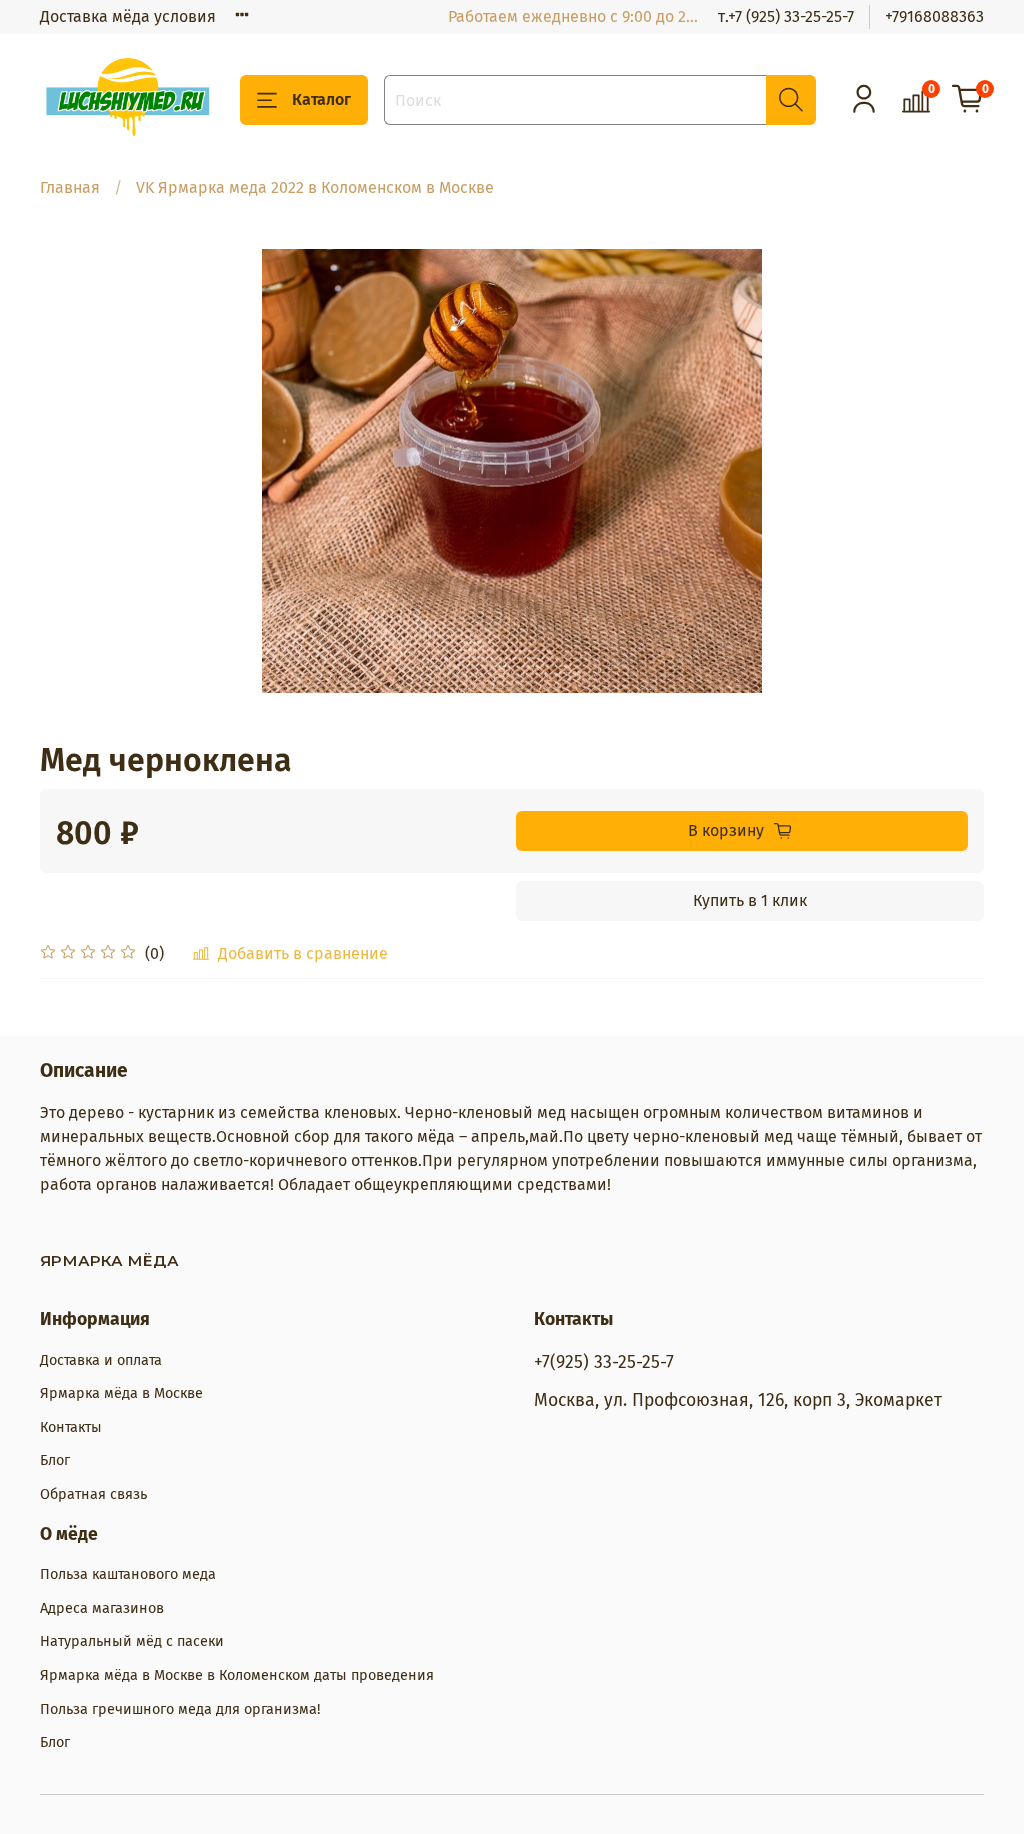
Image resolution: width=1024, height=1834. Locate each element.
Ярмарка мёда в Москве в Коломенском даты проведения (237, 1675)
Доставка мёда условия (128, 16)
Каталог (321, 99)
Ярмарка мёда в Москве (121, 1393)
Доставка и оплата (101, 1360)
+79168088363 (934, 16)
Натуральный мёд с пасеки (132, 1641)
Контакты (71, 1427)
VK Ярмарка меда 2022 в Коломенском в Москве (315, 187)
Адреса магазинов (102, 1608)
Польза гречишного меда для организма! (180, 1709)
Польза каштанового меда (128, 1574)
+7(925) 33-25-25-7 (604, 1362)
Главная (70, 187)
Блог (55, 1460)
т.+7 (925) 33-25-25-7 (786, 16)
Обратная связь (93, 1494)
